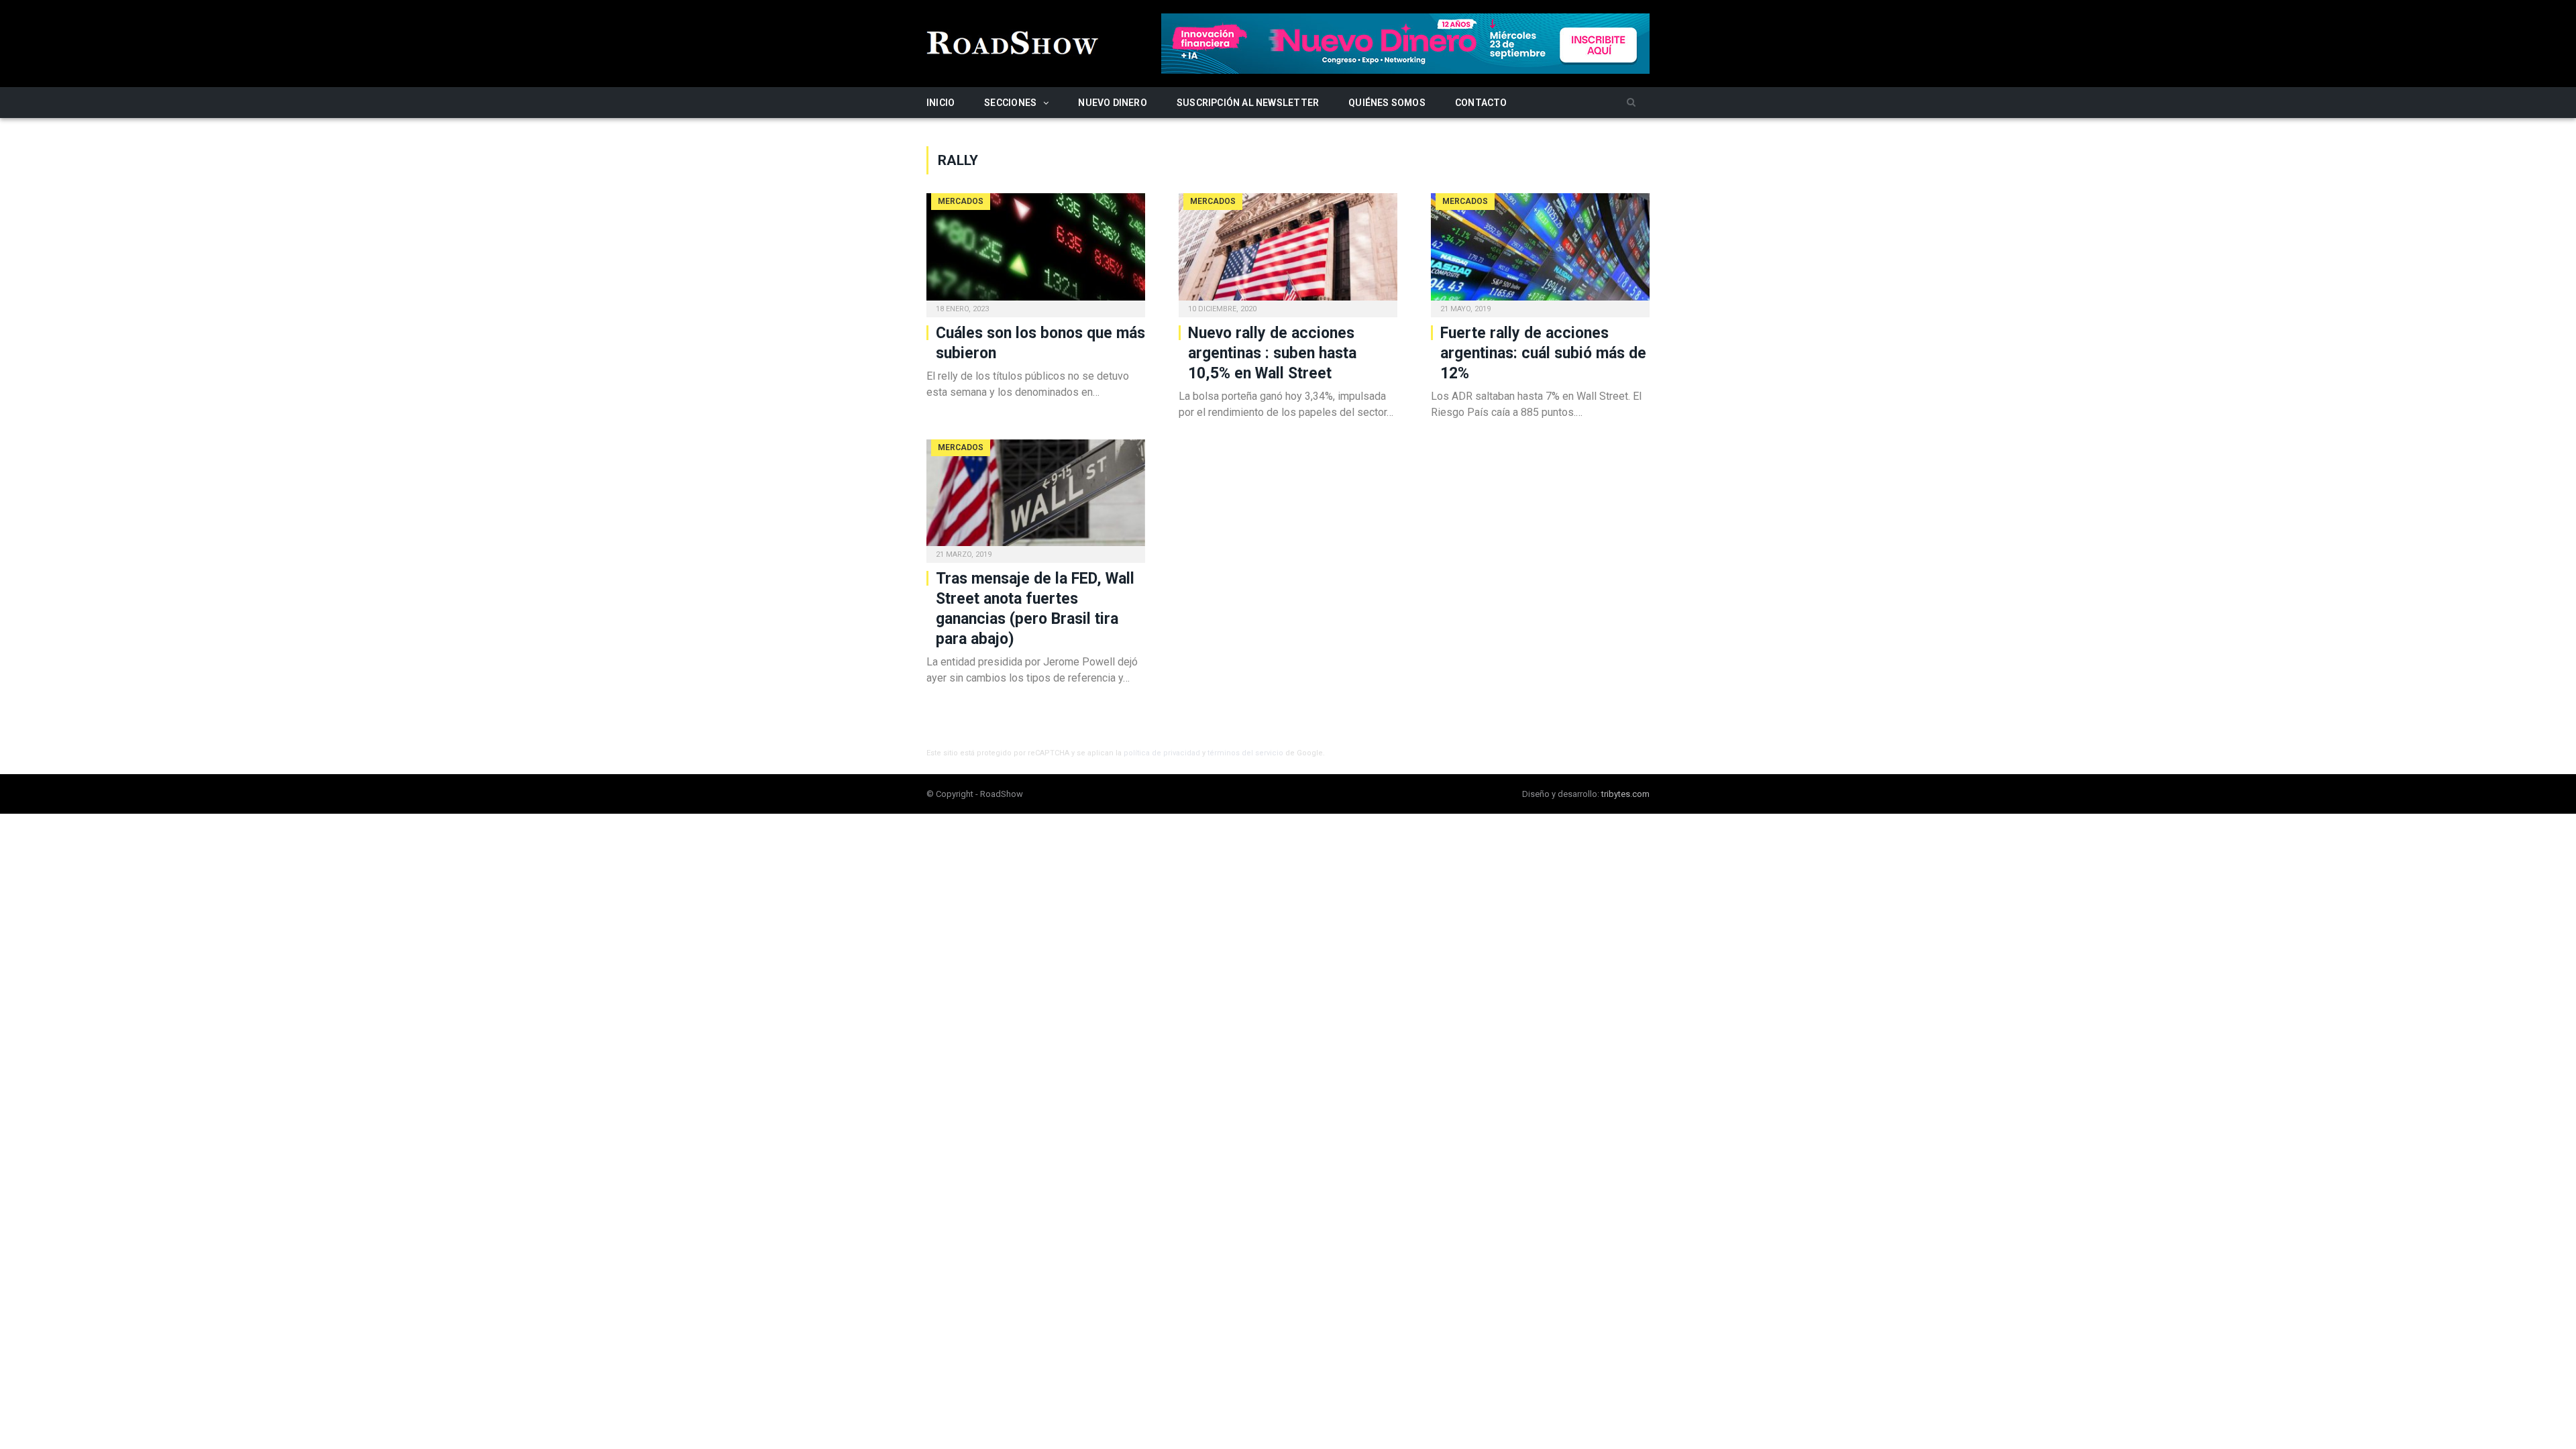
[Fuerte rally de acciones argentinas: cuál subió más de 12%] (1540, 251)
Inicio (941, 103)
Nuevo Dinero (1113, 103)
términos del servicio (1245, 753)
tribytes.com (1625, 794)
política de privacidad (1162, 753)
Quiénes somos (1387, 103)
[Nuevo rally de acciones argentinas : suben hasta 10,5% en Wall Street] (1288, 251)
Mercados (961, 201)
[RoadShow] (1013, 41)
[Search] (1631, 103)
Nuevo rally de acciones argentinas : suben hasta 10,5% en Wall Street (1272, 353)
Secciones (1010, 103)
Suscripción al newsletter (1248, 103)
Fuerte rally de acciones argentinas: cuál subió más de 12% (1543, 353)
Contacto (1481, 103)
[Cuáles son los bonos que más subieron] (1036, 251)
